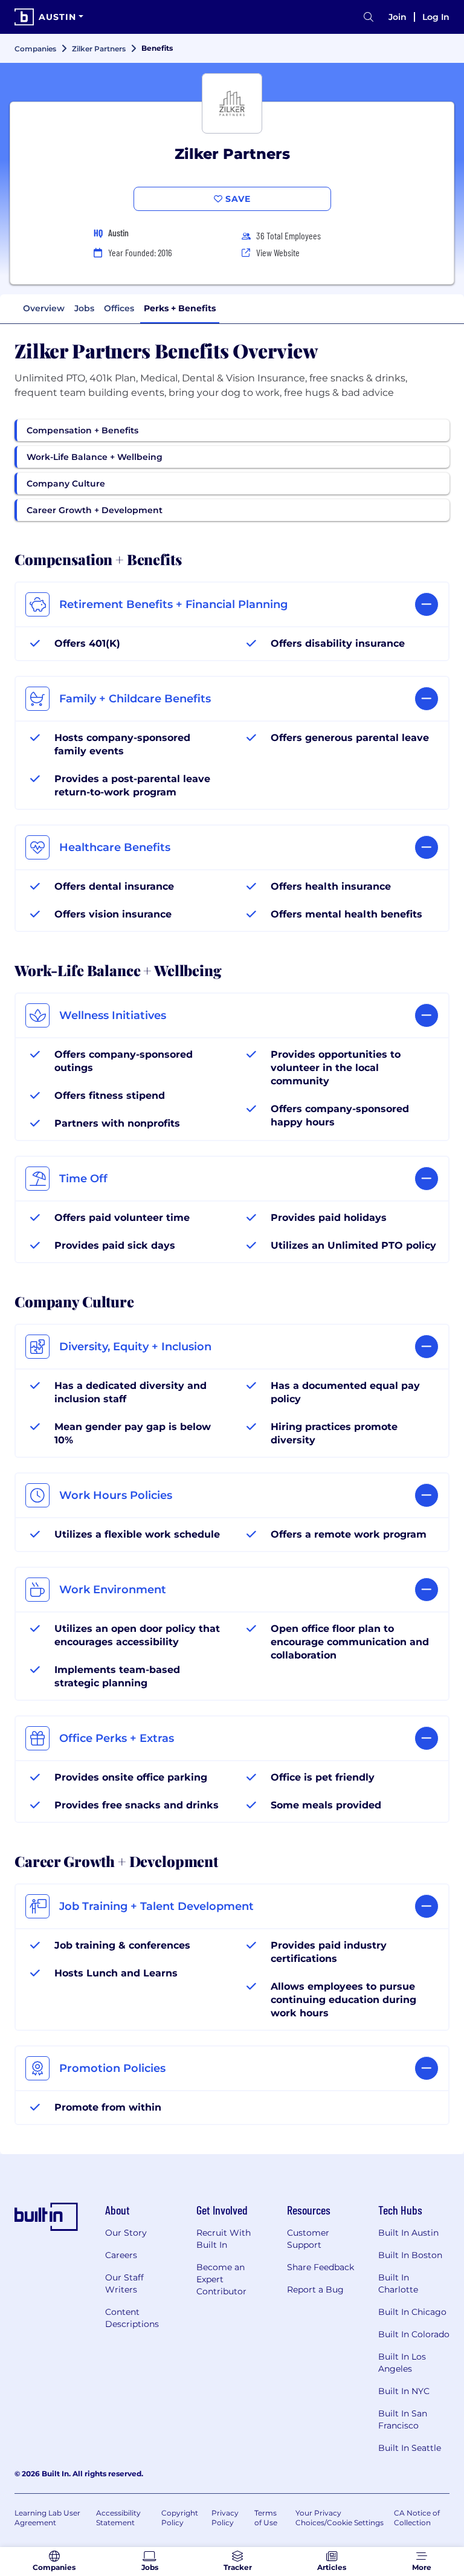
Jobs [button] (84, 308)
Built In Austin (408, 2233)
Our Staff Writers (124, 2283)
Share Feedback (321, 2267)
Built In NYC (404, 2391)
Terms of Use (266, 2518)
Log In (436, 17)
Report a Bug (315, 2290)
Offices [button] (119, 308)
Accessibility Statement (118, 2518)
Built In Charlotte (398, 2283)
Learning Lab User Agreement (47, 2518)
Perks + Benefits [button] (180, 308)
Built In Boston (410, 2255)
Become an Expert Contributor (221, 2279)
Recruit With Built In (224, 2239)
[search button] (369, 17)
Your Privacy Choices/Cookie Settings (340, 2518)
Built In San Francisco (403, 2419)
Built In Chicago (412, 2312)
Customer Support (308, 2239)
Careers (121, 2255)
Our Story (126, 2233)
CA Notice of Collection (417, 2518)
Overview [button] (44, 308)
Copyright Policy (180, 2518)
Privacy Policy (225, 2518)
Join (398, 17)
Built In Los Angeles (402, 2363)
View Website (278, 252)
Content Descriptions (132, 2318)
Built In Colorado (414, 2334)
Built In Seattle (410, 2448)
